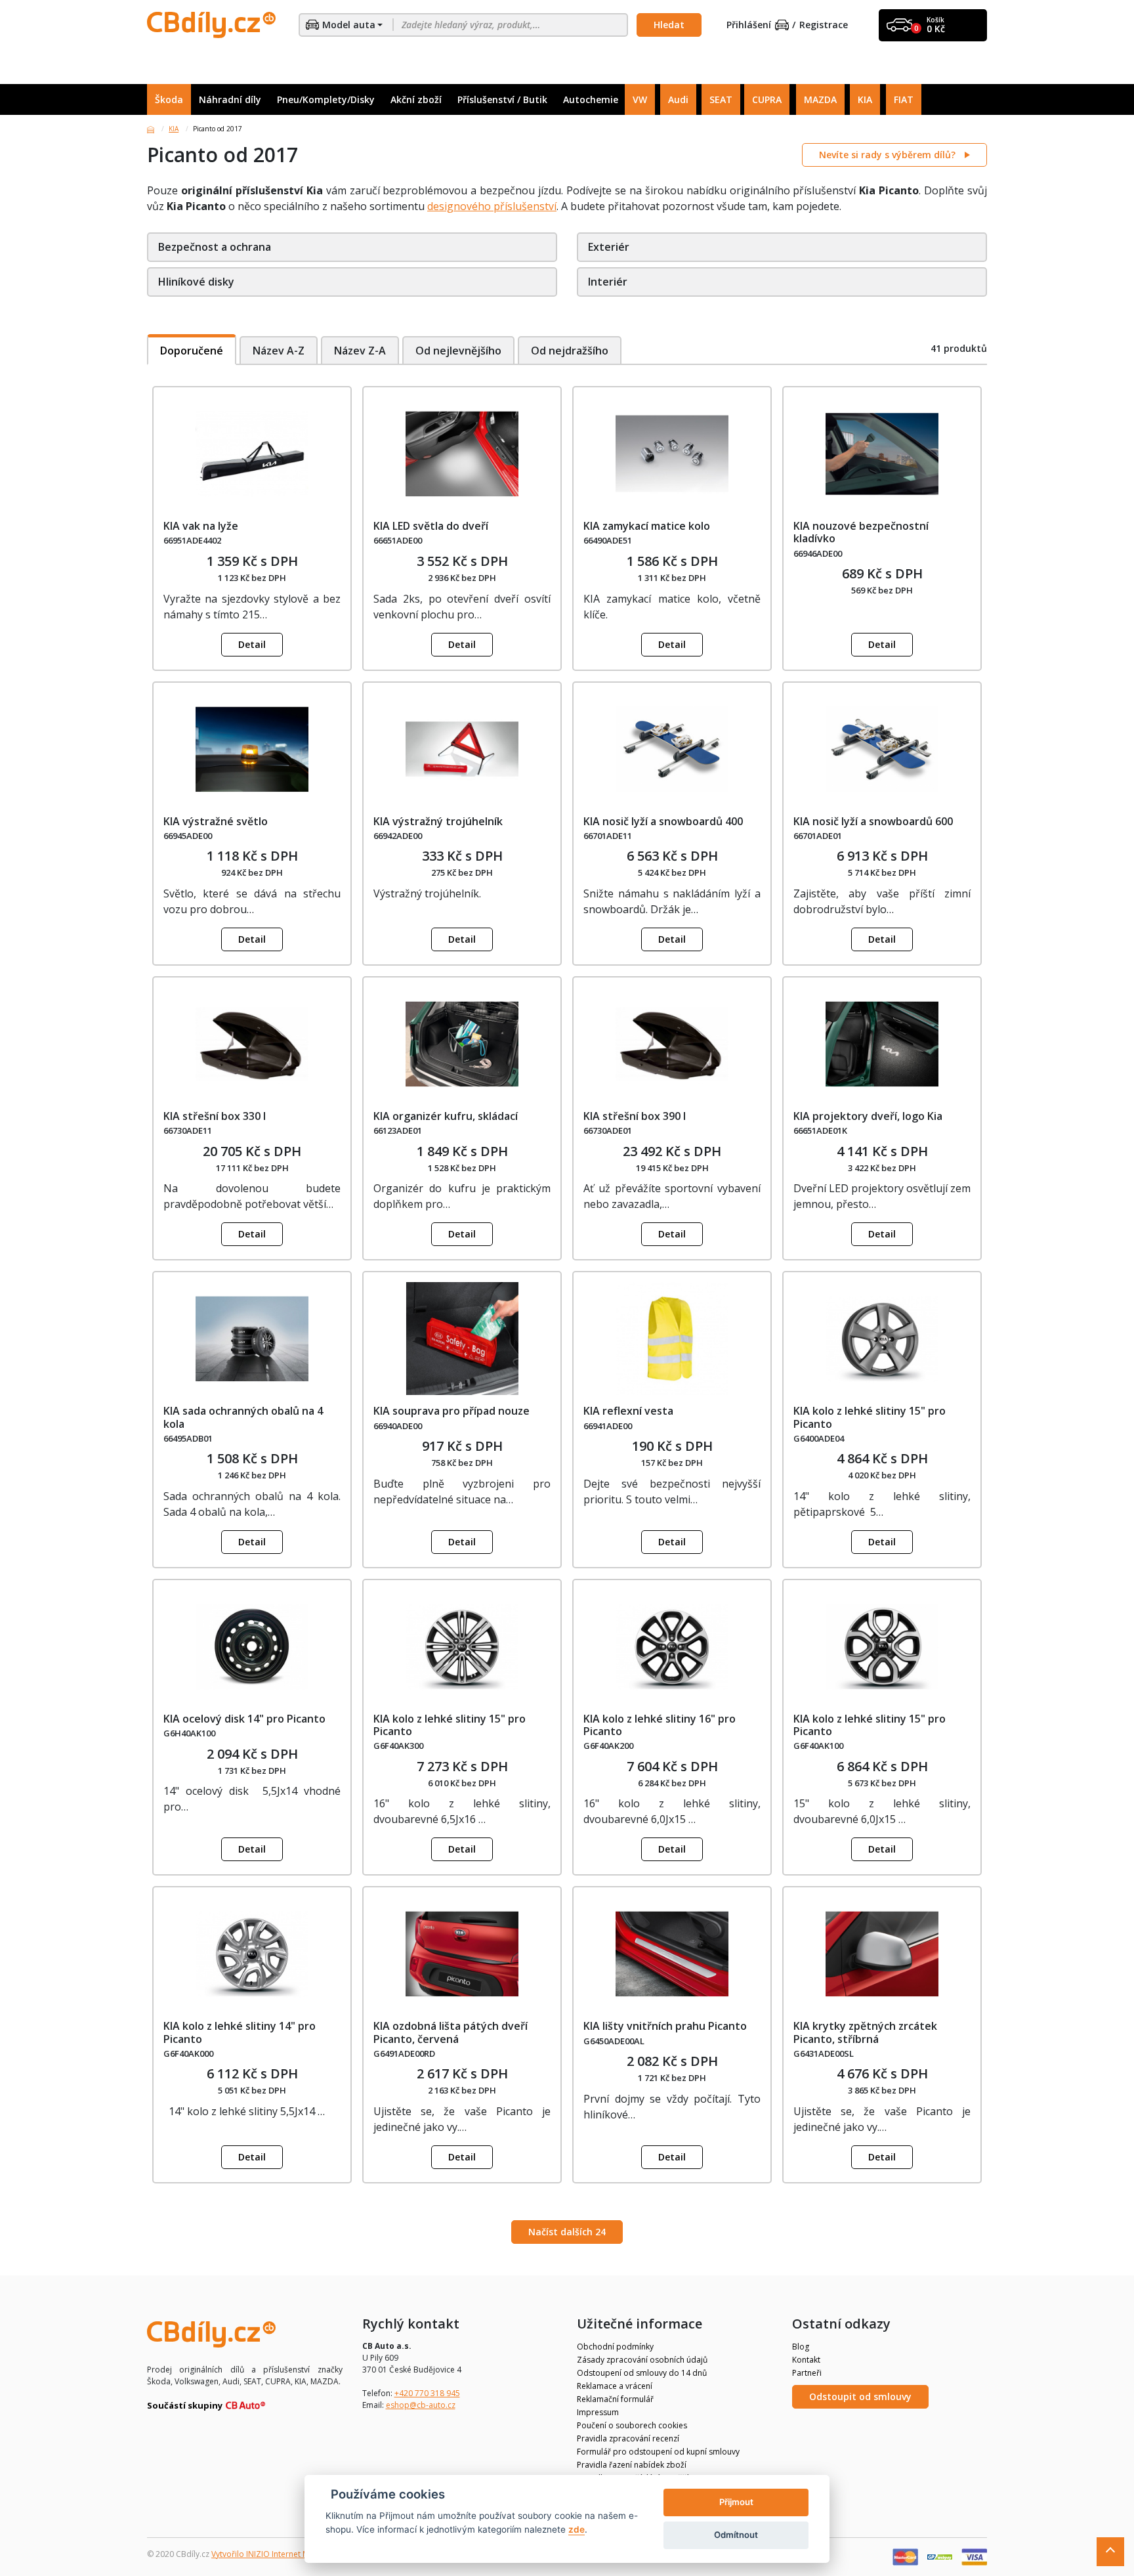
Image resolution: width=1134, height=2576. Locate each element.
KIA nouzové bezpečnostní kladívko (861, 532)
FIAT (904, 99)
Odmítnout (736, 2535)
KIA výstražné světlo (216, 821)
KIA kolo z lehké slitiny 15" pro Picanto (870, 1417)
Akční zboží (416, 99)
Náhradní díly (230, 99)
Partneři (807, 2373)
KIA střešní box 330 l (215, 1116)
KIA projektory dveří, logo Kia (868, 1116)
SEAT (721, 99)
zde (577, 2529)
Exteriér (609, 247)
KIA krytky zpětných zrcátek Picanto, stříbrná (865, 2032)
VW (640, 99)
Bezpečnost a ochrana (215, 247)
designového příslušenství (492, 206)
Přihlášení (749, 25)
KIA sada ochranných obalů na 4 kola (243, 1417)
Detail (252, 644)
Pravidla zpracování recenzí (628, 2438)
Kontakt (806, 2360)
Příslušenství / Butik (502, 99)
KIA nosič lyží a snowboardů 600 (873, 821)
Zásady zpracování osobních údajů (642, 2360)
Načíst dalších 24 (567, 2232)
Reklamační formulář (615, 2399)
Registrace (824, 25)
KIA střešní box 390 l (635, 1116)
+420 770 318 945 (427, 2393)
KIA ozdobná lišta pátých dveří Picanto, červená (451, 2032)
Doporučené (192, 351)
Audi (678, 99)
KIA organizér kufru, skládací (446, 1116)
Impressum (598, 2412)
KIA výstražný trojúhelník (438, 821)
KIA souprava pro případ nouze (451, 1411)
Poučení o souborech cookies (632, 2425)
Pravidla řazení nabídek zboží (632, 2465)
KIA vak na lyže (201, 526)
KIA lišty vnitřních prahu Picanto (665, 2026)
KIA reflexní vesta (628, 1411)
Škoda (169, 99)
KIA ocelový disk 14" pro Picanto (244, 1719)
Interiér (608, 282)
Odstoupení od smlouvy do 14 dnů (642, 2373)
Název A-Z (279, 351)
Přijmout (736, 2502)
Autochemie (591, 99)
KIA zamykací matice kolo (647, 526)
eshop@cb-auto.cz (421, 2405)
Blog (801, 2347)
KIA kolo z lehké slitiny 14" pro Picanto (240, 2032)
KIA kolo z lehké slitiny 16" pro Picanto (660, 1725)
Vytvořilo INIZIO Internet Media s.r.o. (279, 2554)
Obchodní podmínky (615, 2347)
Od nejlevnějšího (458, 351)
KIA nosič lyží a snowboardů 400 (663, 821)
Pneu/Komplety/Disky (326, 99)
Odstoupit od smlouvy (860, 2396)
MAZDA (820, 99)
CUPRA (767, 99)
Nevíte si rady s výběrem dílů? (889, 155)
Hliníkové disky (196, 282)
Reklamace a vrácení (615, 2386)
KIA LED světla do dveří (431, 526)
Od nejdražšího (570, 351)
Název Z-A (360, 351)
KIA (865, 99)
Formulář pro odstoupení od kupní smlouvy (658, 2452)
